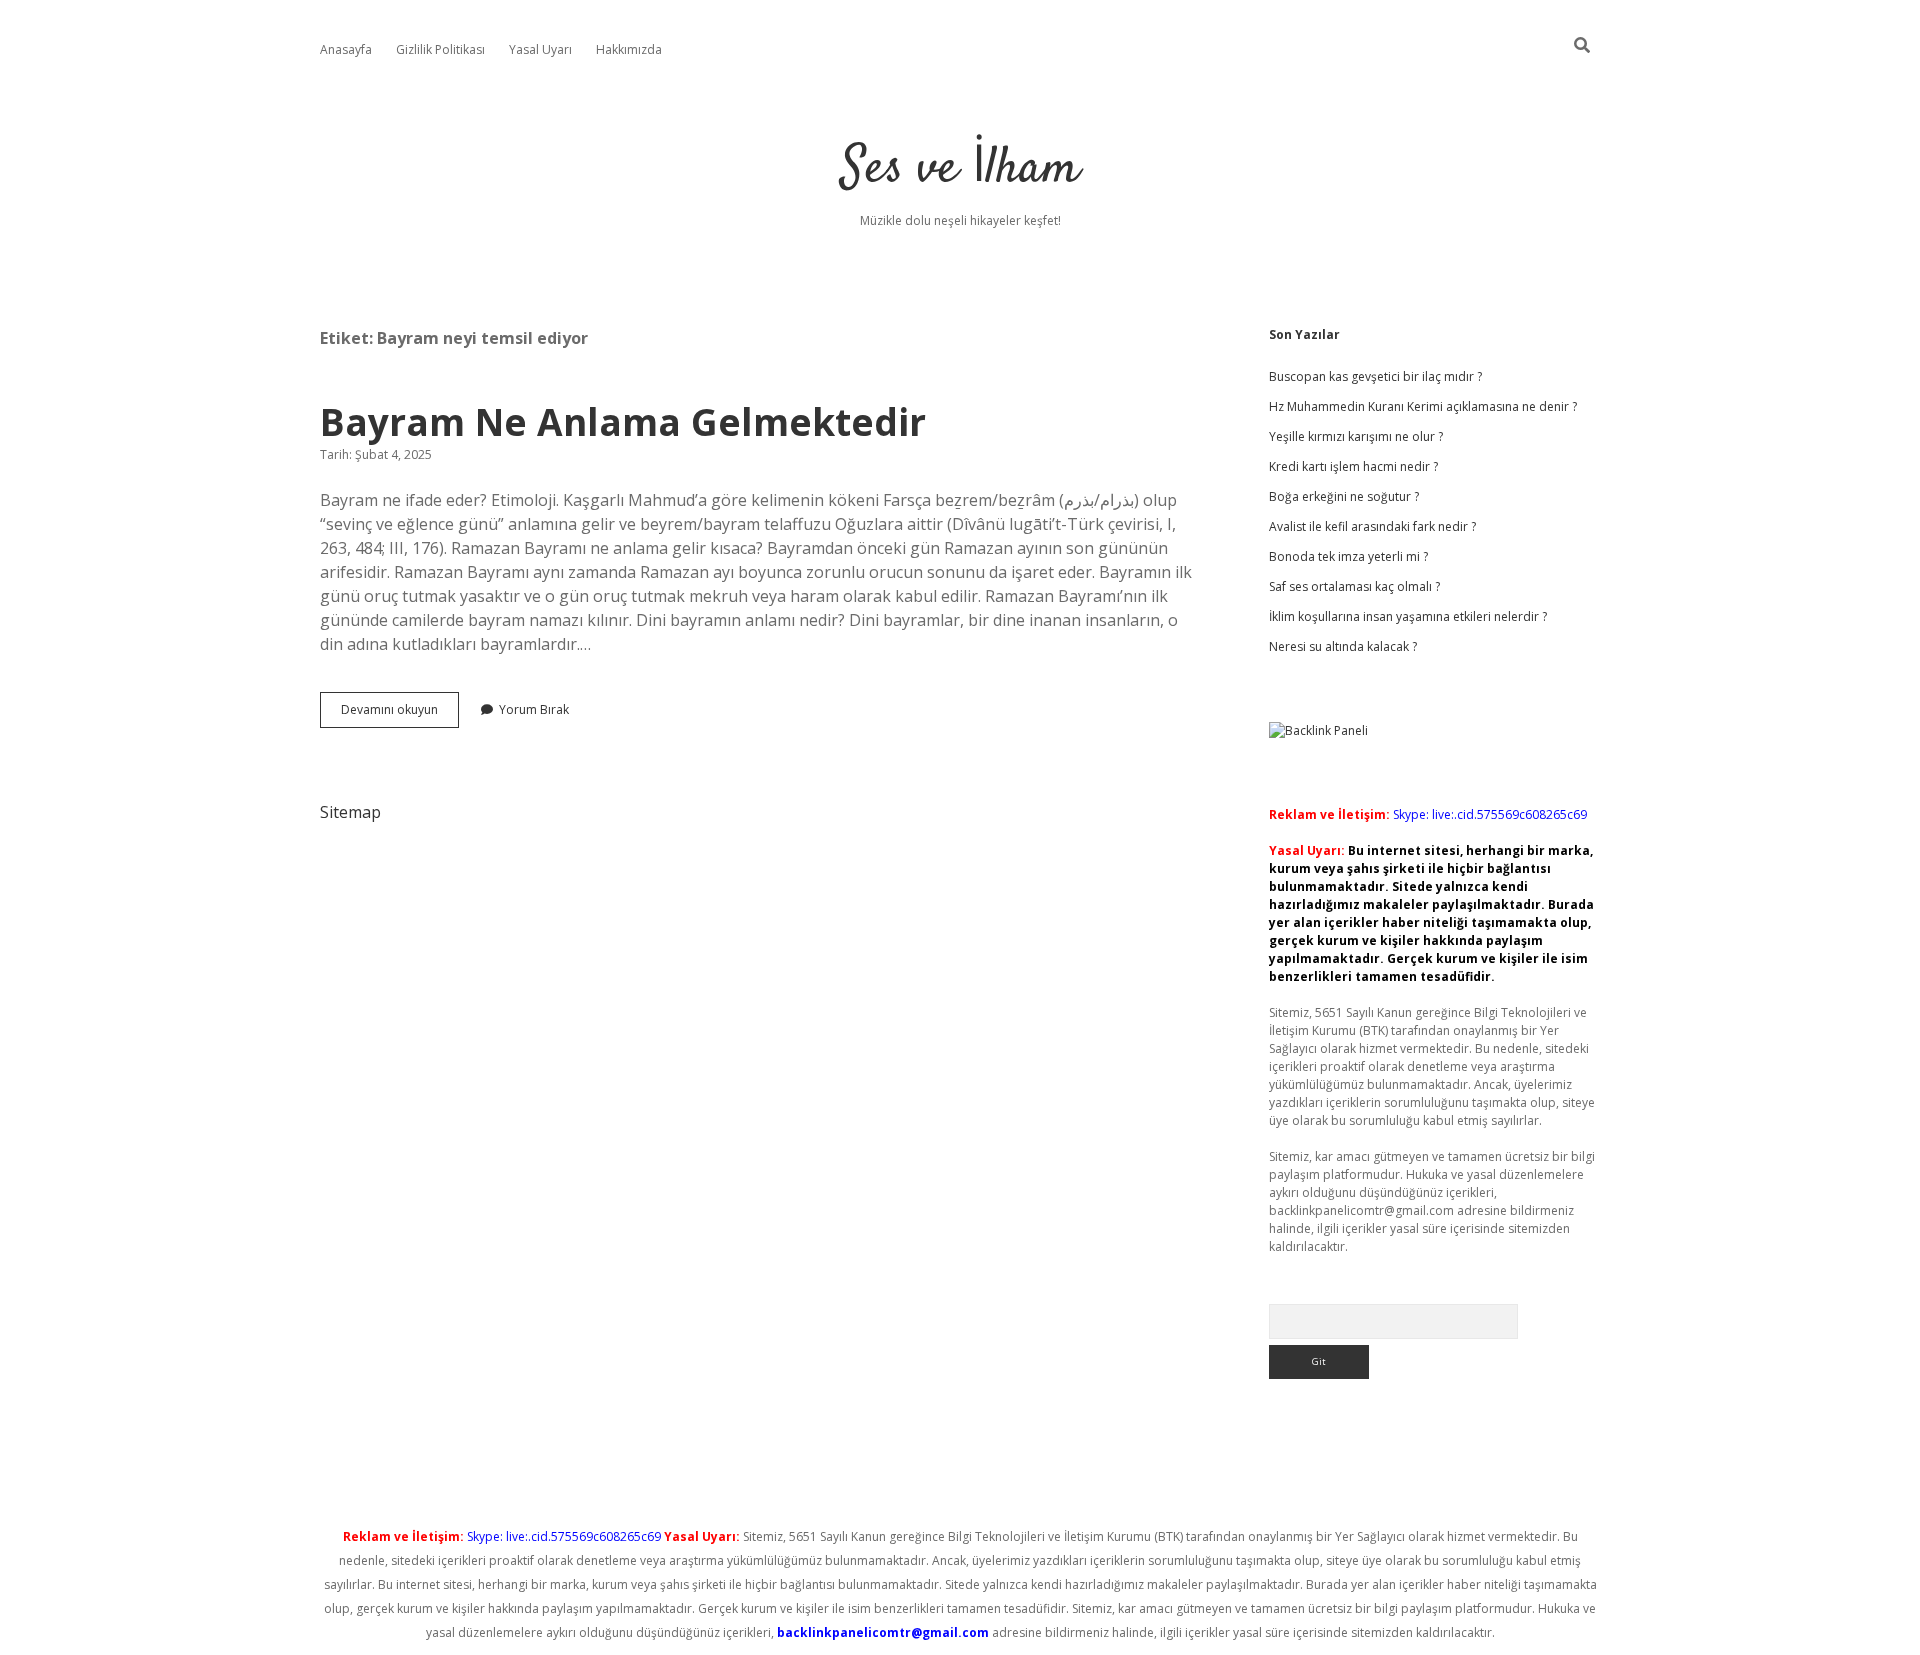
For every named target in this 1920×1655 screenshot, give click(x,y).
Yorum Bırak (534, 709)
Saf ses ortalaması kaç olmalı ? (1354, 586)
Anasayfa (346, 49)
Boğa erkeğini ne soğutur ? (1344, 496)
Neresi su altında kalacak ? (1343, 646)
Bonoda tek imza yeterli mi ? (1348, 556)
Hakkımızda (629, 49)
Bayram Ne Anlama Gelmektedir (623, 421)
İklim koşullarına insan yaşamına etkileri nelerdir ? (1408, 616)
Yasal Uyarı (540, 49)
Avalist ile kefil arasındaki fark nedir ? (1372, 526)
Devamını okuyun (400, 714)
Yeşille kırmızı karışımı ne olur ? (1356, 436)
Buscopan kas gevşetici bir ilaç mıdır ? (1375, 376)
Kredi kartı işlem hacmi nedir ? (1353, 466)
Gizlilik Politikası (440, 49)
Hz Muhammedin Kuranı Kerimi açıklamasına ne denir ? (1423, 406)
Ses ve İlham (960, 169)
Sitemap (350, 812)
